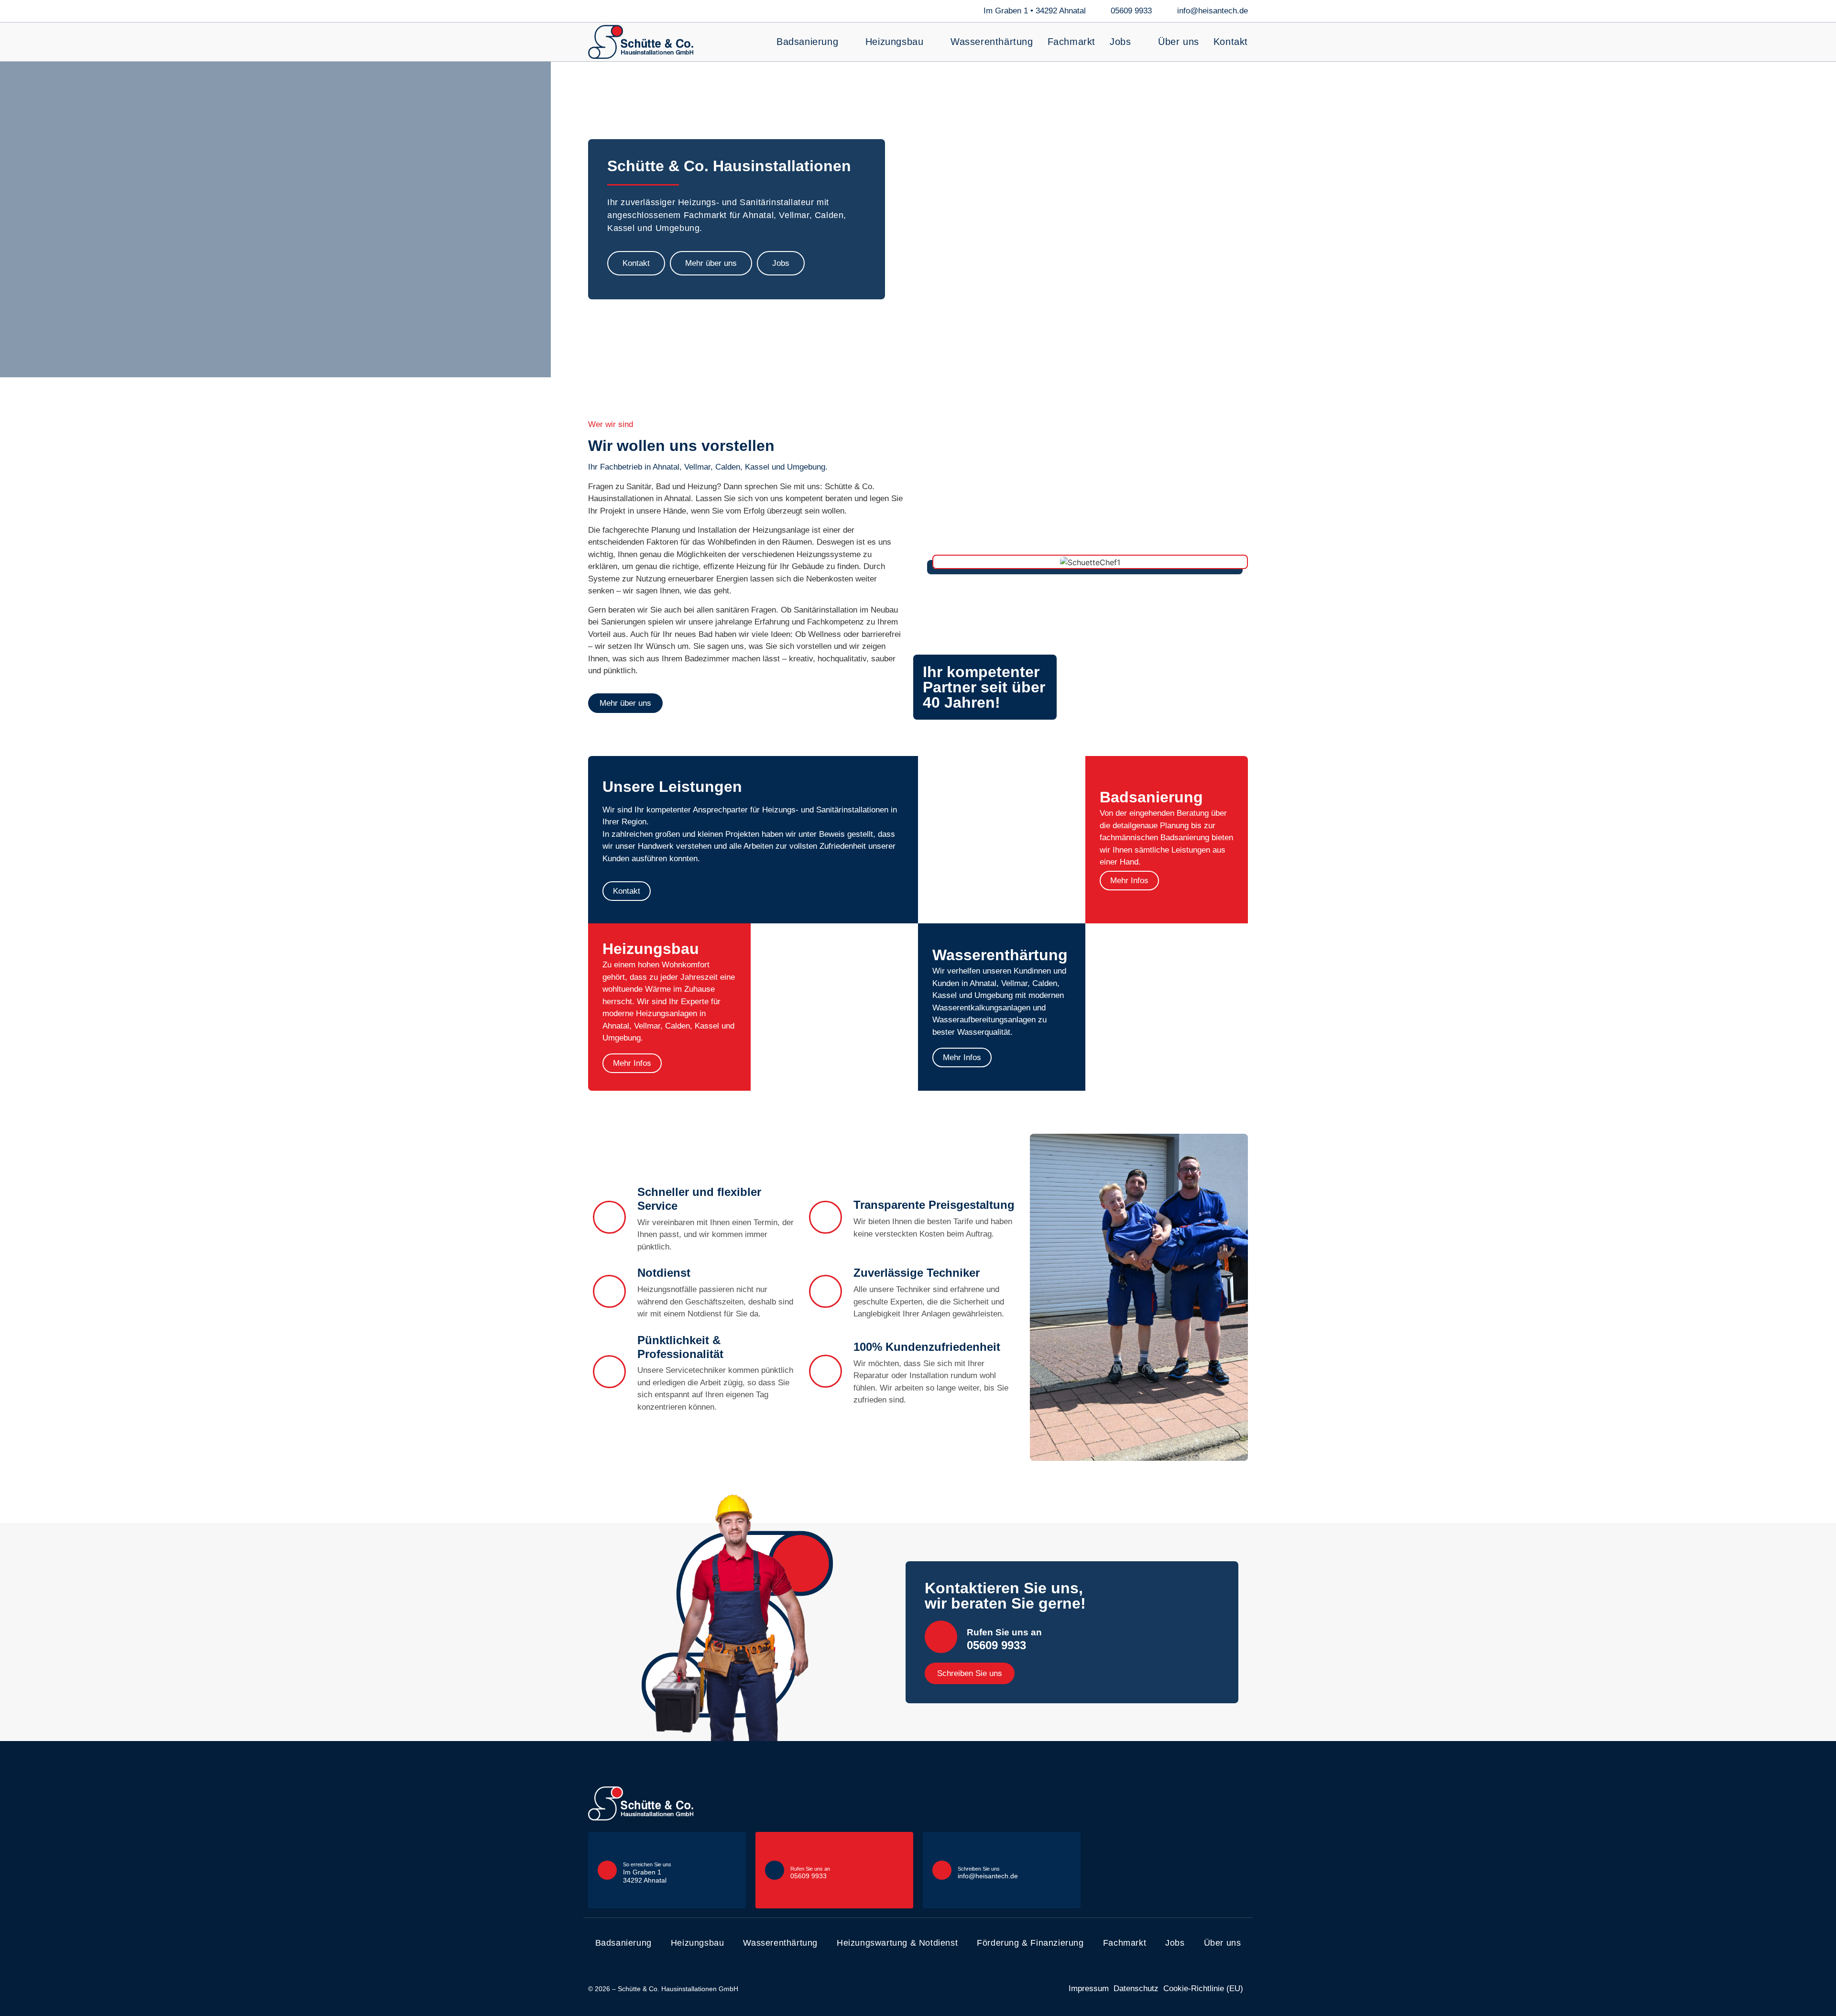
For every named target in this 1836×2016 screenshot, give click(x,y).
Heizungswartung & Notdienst (897, 1943)
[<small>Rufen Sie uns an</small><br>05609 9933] (941, 1637)
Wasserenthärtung (992, 42)
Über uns (1179, 42)
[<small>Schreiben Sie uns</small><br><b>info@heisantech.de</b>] (942, 1870)
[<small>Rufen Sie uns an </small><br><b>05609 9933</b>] (775, 1870)
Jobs (1120, 42)
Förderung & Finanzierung (1030, 1943)
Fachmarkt (1071, 42)
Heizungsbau (895, 42)
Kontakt (1231, 42)
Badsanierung (807, 42)
